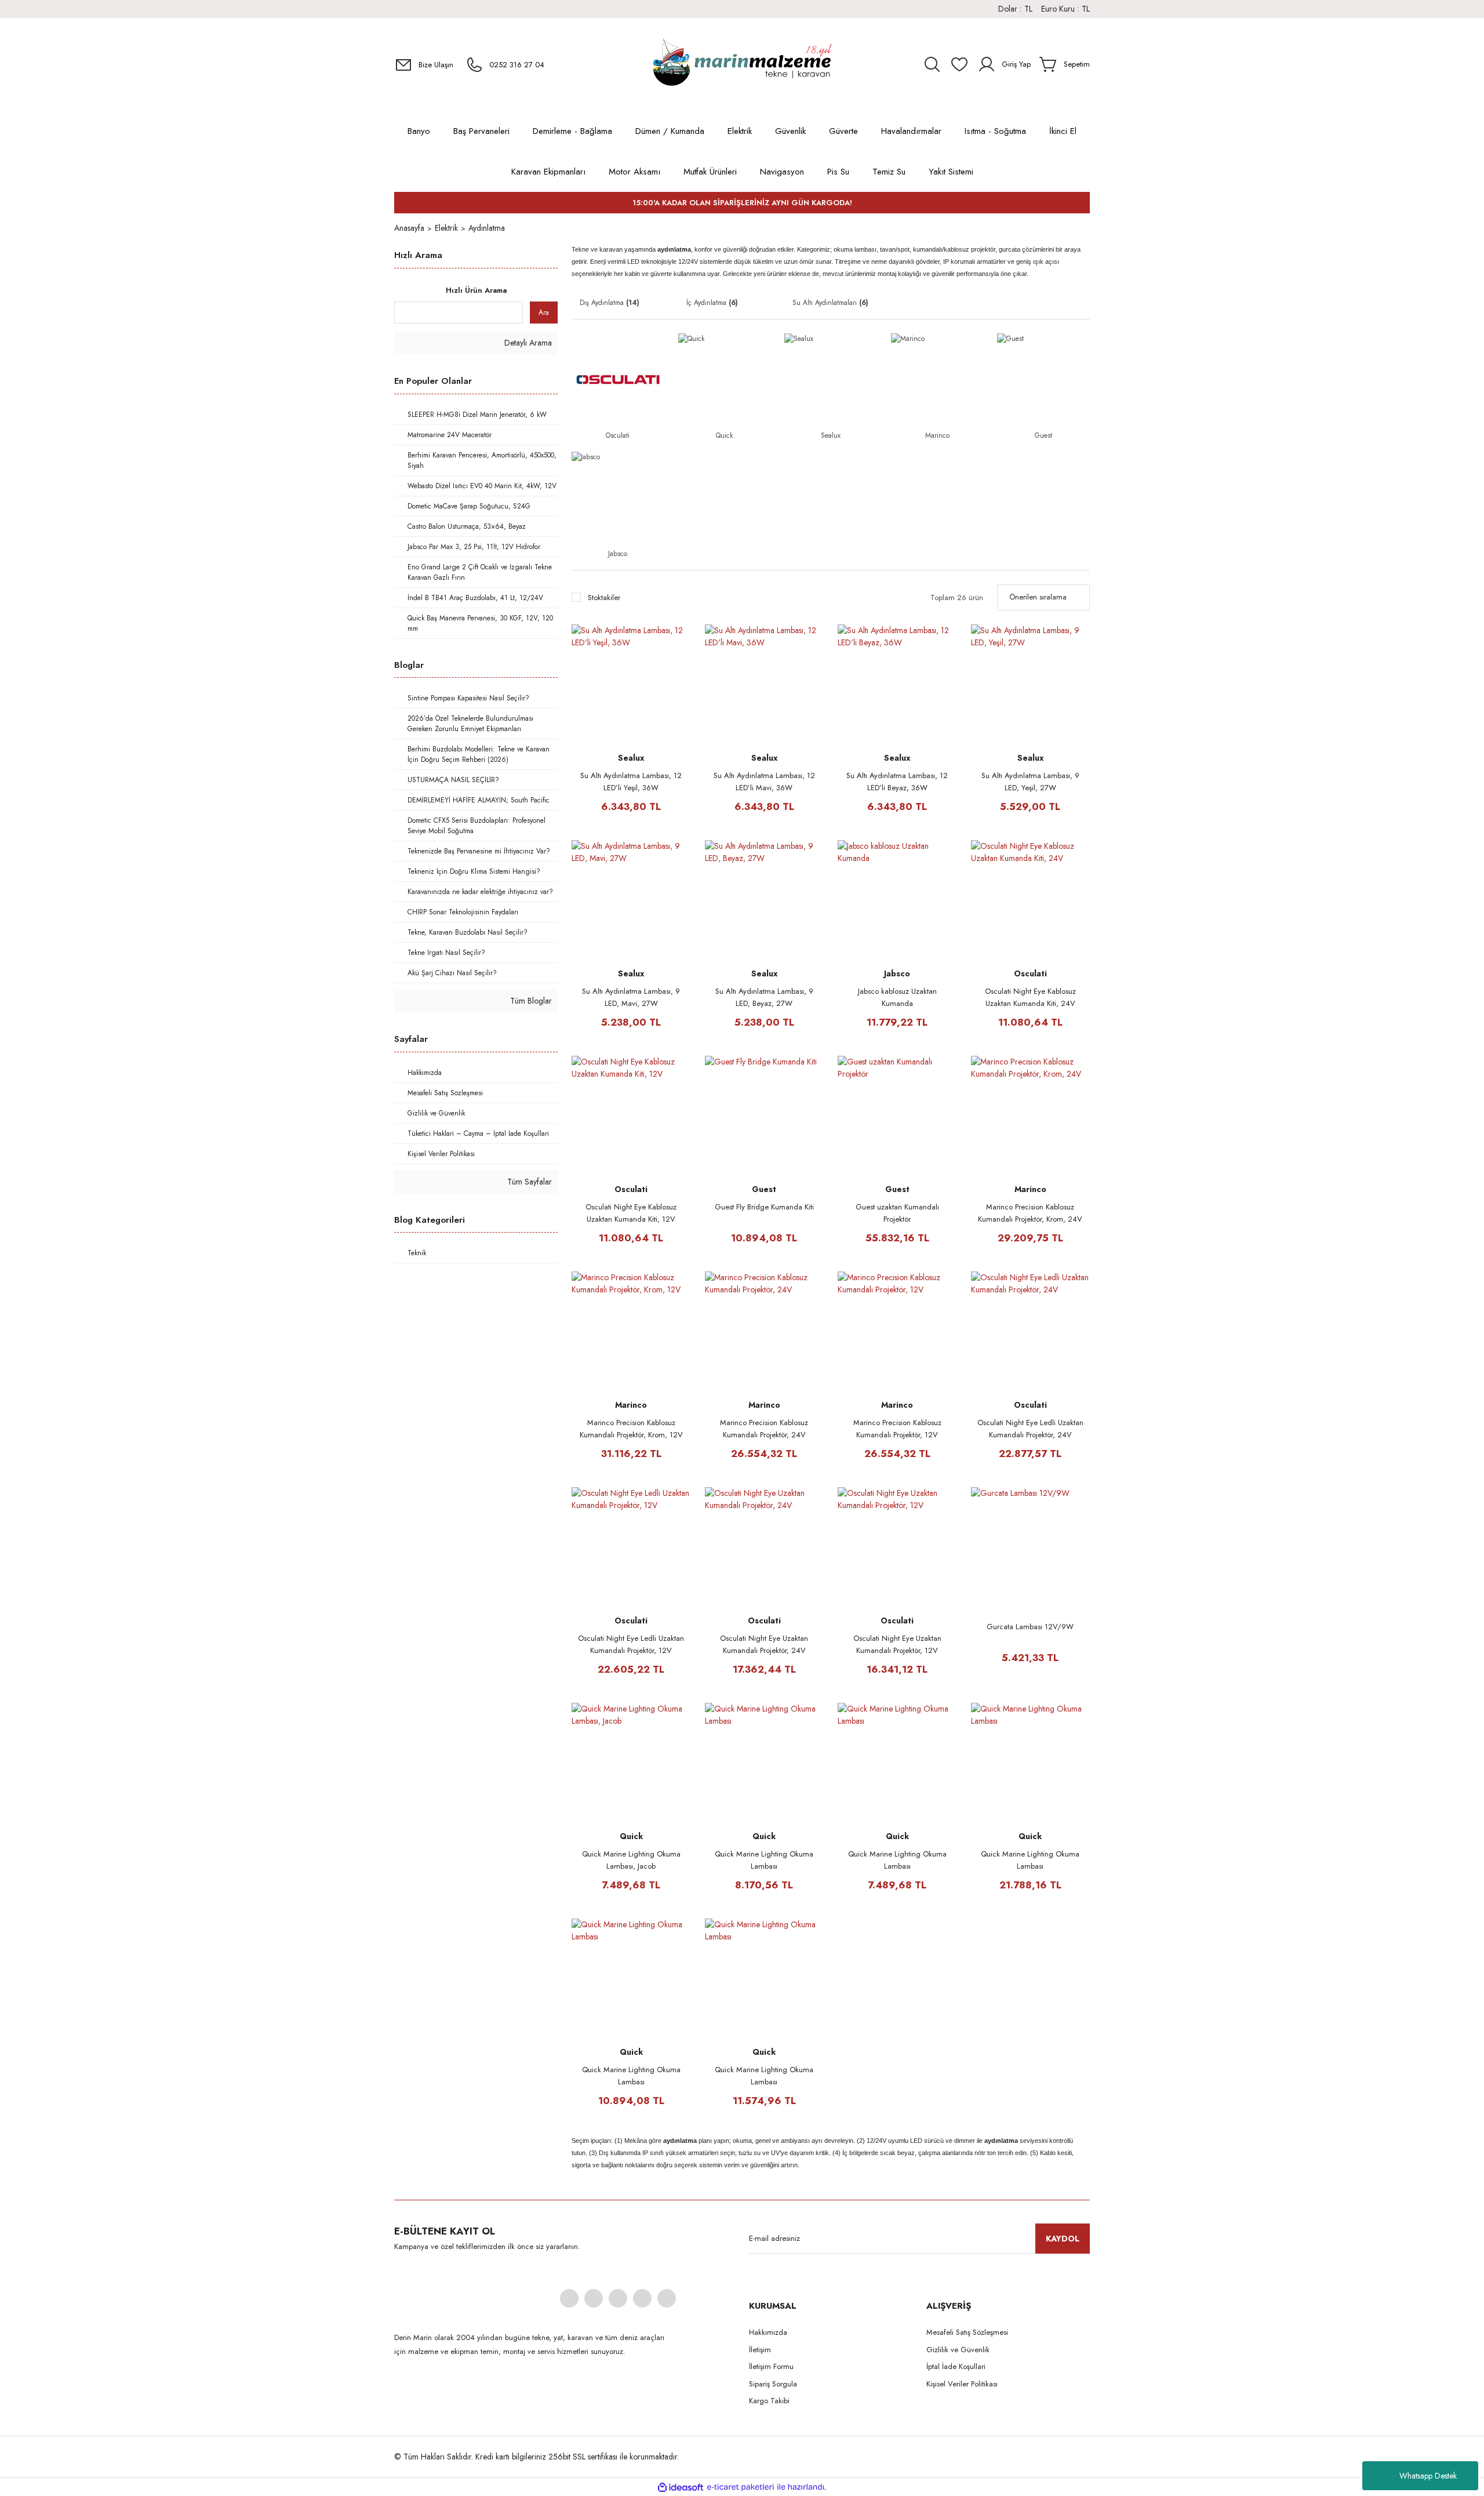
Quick (631, 1836)
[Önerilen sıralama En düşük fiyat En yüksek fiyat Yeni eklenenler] (1043, 597)
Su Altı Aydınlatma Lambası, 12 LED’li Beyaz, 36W (897, 782)
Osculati (1030, 973)
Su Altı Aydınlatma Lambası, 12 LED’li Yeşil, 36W (631, 782)
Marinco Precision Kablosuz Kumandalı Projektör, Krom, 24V (1030, 1213)
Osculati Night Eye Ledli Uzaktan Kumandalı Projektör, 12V (631, 1644)
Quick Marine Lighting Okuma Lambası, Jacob (631, 1860)
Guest (764, 1189)
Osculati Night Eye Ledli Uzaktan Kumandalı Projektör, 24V (1030, 1429)
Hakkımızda (768, 2332)
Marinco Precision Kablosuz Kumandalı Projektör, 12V (897, 1429)
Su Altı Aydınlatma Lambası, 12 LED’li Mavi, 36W (764, 782)
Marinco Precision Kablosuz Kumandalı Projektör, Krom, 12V (631, 1429)
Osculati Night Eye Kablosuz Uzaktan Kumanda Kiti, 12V (631, 1213)
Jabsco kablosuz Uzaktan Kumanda (897, 997)
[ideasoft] (681, 2487)
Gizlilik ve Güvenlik (958, 2350)
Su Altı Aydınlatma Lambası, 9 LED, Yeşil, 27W (1030, 782)
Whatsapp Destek (1428, 2476)
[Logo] (742, 64)
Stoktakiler (604, 597)
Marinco (1030, 1189)
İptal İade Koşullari (956, 2366)
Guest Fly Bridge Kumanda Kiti (764, 1207)
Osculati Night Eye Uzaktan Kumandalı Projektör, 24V (764, 1644)
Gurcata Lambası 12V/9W (1030, 1627)
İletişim (760, 2350)
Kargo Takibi (769, 2401)
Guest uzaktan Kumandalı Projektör (897, 1213)
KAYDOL (1063, 2239)
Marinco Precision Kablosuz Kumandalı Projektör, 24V (764, 1429)
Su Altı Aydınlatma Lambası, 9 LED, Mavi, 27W (631, 997)
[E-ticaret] (741, 2487)
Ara (544, 313)
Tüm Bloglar (530, 1001)
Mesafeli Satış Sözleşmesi (967, 2332)
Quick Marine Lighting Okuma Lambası (764, 1860)
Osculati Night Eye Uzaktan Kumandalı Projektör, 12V (897, 1644)
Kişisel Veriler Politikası (962, 2384)
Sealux (631, 758)
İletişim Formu (771, 2366)
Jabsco (897, 973)
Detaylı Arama (527, 343)
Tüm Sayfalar (528, 1182)
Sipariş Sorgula (773, 2384)
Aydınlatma (487, 228)
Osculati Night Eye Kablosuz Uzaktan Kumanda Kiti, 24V (1030, 997)
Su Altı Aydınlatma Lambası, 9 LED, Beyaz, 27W (764, 997)
